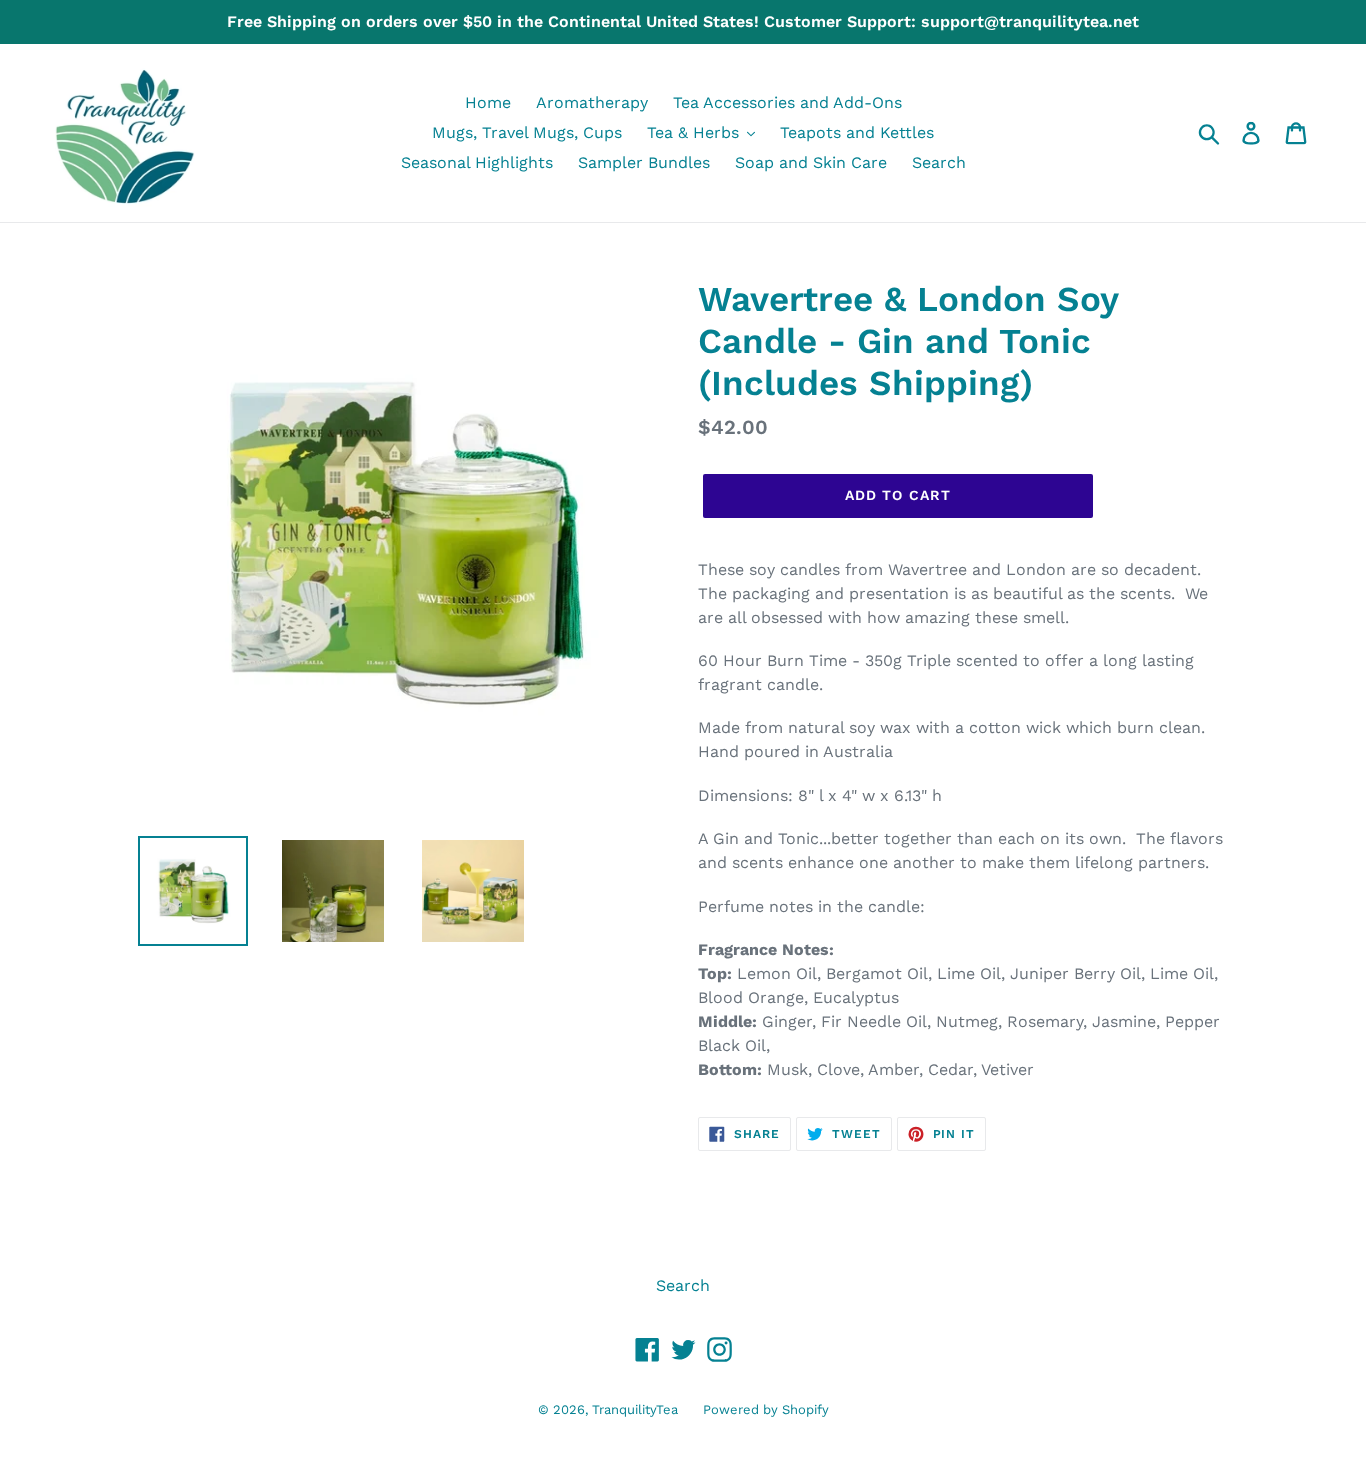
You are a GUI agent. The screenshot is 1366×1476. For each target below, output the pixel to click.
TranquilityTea (635, 1409)
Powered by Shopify (766, 1409)
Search (683, 1285)
